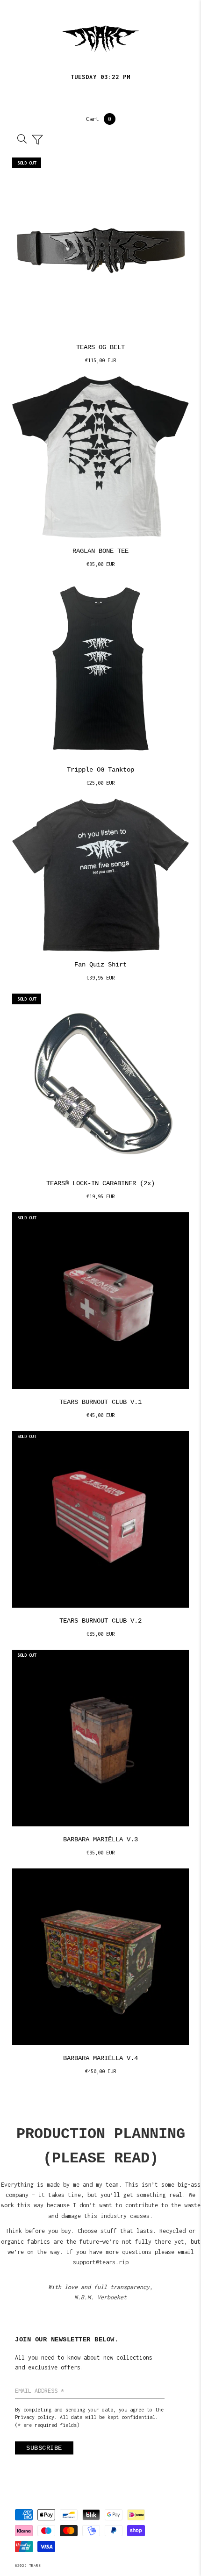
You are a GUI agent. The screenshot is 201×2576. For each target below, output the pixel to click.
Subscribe (44, 2448)
